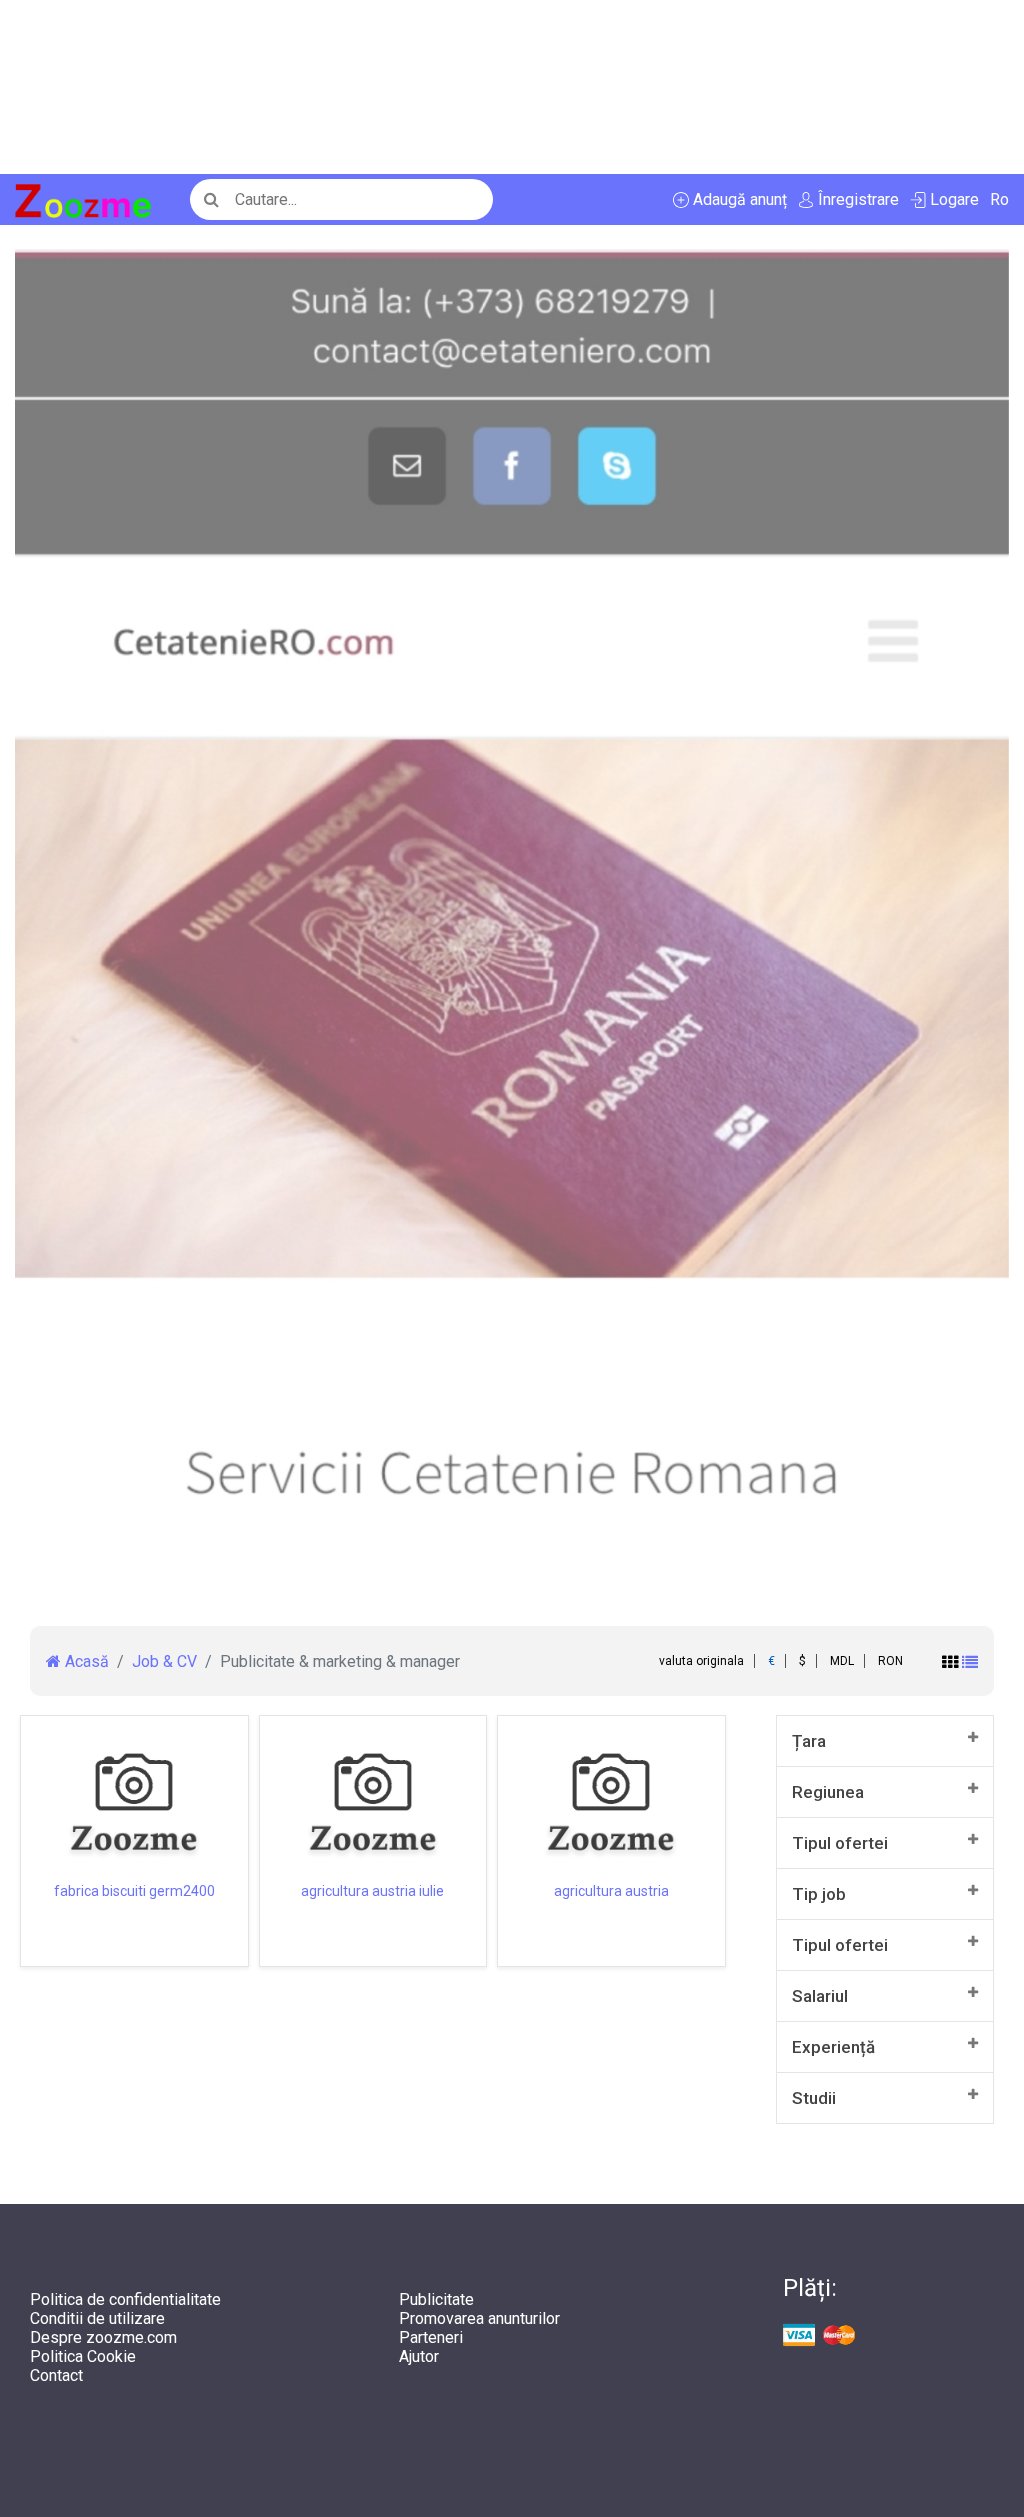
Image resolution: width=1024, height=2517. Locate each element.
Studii (814, 2098)
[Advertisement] (512, 87)
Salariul (820, 1996)
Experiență (833, 2047)
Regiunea (828, 1792)
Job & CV (164, 1661)
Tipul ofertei (840, 1843)
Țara (809, 1741)
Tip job (819, 1894)
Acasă (85, 1661)
